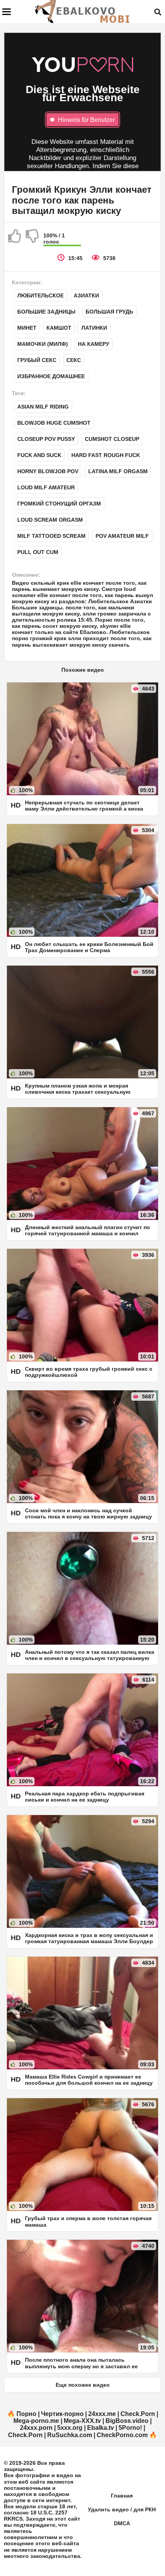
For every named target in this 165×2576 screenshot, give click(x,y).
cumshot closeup (112, 439)
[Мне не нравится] (33, 239)
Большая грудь (109, 312)
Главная (122, 2496)
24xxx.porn (36, 2428)
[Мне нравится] (15, 239)
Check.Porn (138, 2414)
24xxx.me (102, 2414)
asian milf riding (43, 407)
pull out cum (38, 552)
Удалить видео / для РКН (122, 2509)
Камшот (59, 328)
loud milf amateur (46, 487)
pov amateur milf (122, 536)
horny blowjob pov (48, 471)
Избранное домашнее (51, 376)
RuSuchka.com (70, 2435)
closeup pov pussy (46, 439)
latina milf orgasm (118, 471)
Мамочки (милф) (43, 344)
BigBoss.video (127, 2421)
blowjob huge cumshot (54, 423)
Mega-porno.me (36, 2421)
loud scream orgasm (50, 520)
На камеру (94, 344)
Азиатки (86, 295)
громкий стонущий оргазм (59, 504)
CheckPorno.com (122, 2435)
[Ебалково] (83, 12)
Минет (27, 328)
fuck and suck (39, 455)
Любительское (40, 295)
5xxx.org (70, 2428)
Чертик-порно (62, 2414)
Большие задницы (46, 312)
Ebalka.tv (101, 2428)
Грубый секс (37, 360)
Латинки (94, 328)
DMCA (122, 2523)
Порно (26, 2414)
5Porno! (130, 2428)
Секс (74, 360)
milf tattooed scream (51, 536)
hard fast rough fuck (106, 455)
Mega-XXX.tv (82, 2421)
